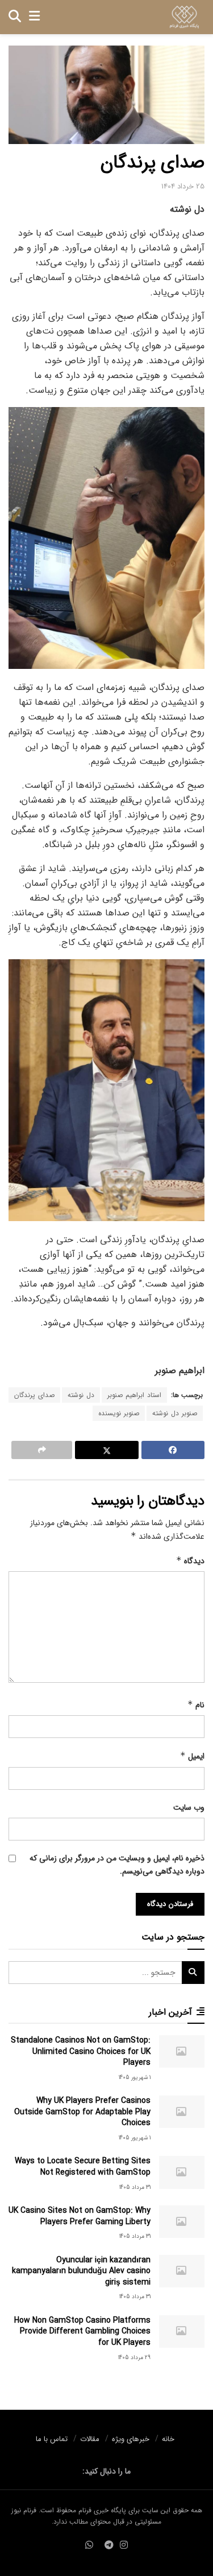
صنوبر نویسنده (119, 1413)
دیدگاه (190, 1561)
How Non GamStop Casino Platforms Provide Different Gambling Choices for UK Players (82, 2331)
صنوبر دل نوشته (175, 1413)
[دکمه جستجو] (15, 17)
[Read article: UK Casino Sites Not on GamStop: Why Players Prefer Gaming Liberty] (182, 2222)
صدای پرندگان (34, 1395)
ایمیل (192, 1756)
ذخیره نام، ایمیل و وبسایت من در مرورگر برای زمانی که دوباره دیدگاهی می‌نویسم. (117, 1864)
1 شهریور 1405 (135, 2078)
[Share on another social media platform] (42, 1450)
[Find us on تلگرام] (109, 2546)
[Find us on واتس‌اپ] (89, 2546)
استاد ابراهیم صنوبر (134, 1395)
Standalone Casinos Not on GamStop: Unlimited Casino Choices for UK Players (81, 2051)
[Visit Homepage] (184, 17)
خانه (168, 2439)
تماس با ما (52, 2439)
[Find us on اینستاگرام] (124, 2546)
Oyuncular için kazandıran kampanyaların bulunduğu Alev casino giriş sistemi (81, 2271)
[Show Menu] (34, 17)
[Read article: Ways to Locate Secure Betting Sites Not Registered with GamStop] (182, 2172)
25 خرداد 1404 (183, 186)
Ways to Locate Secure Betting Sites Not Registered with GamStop (83, 2167)
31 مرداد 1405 (135, 2187)
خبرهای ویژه (131, 2439)
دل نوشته (81, 1395)
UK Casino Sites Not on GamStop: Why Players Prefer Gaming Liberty (80, 2216)
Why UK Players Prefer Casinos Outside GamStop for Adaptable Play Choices (82, 2112)
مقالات (90, 2439)
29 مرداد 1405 (134, 2358)
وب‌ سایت (189, 1807)
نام (196, 1705)
